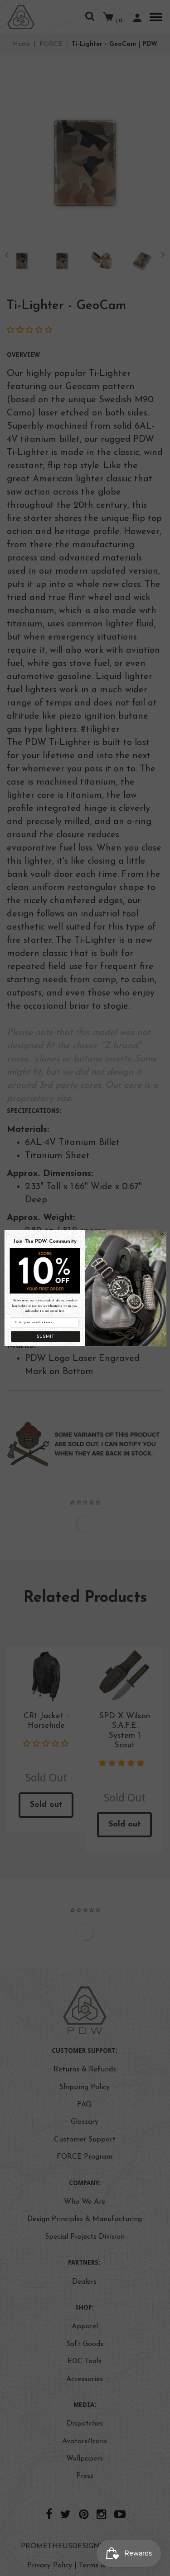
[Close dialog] (161, 1234)
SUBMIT (45, 1337)
